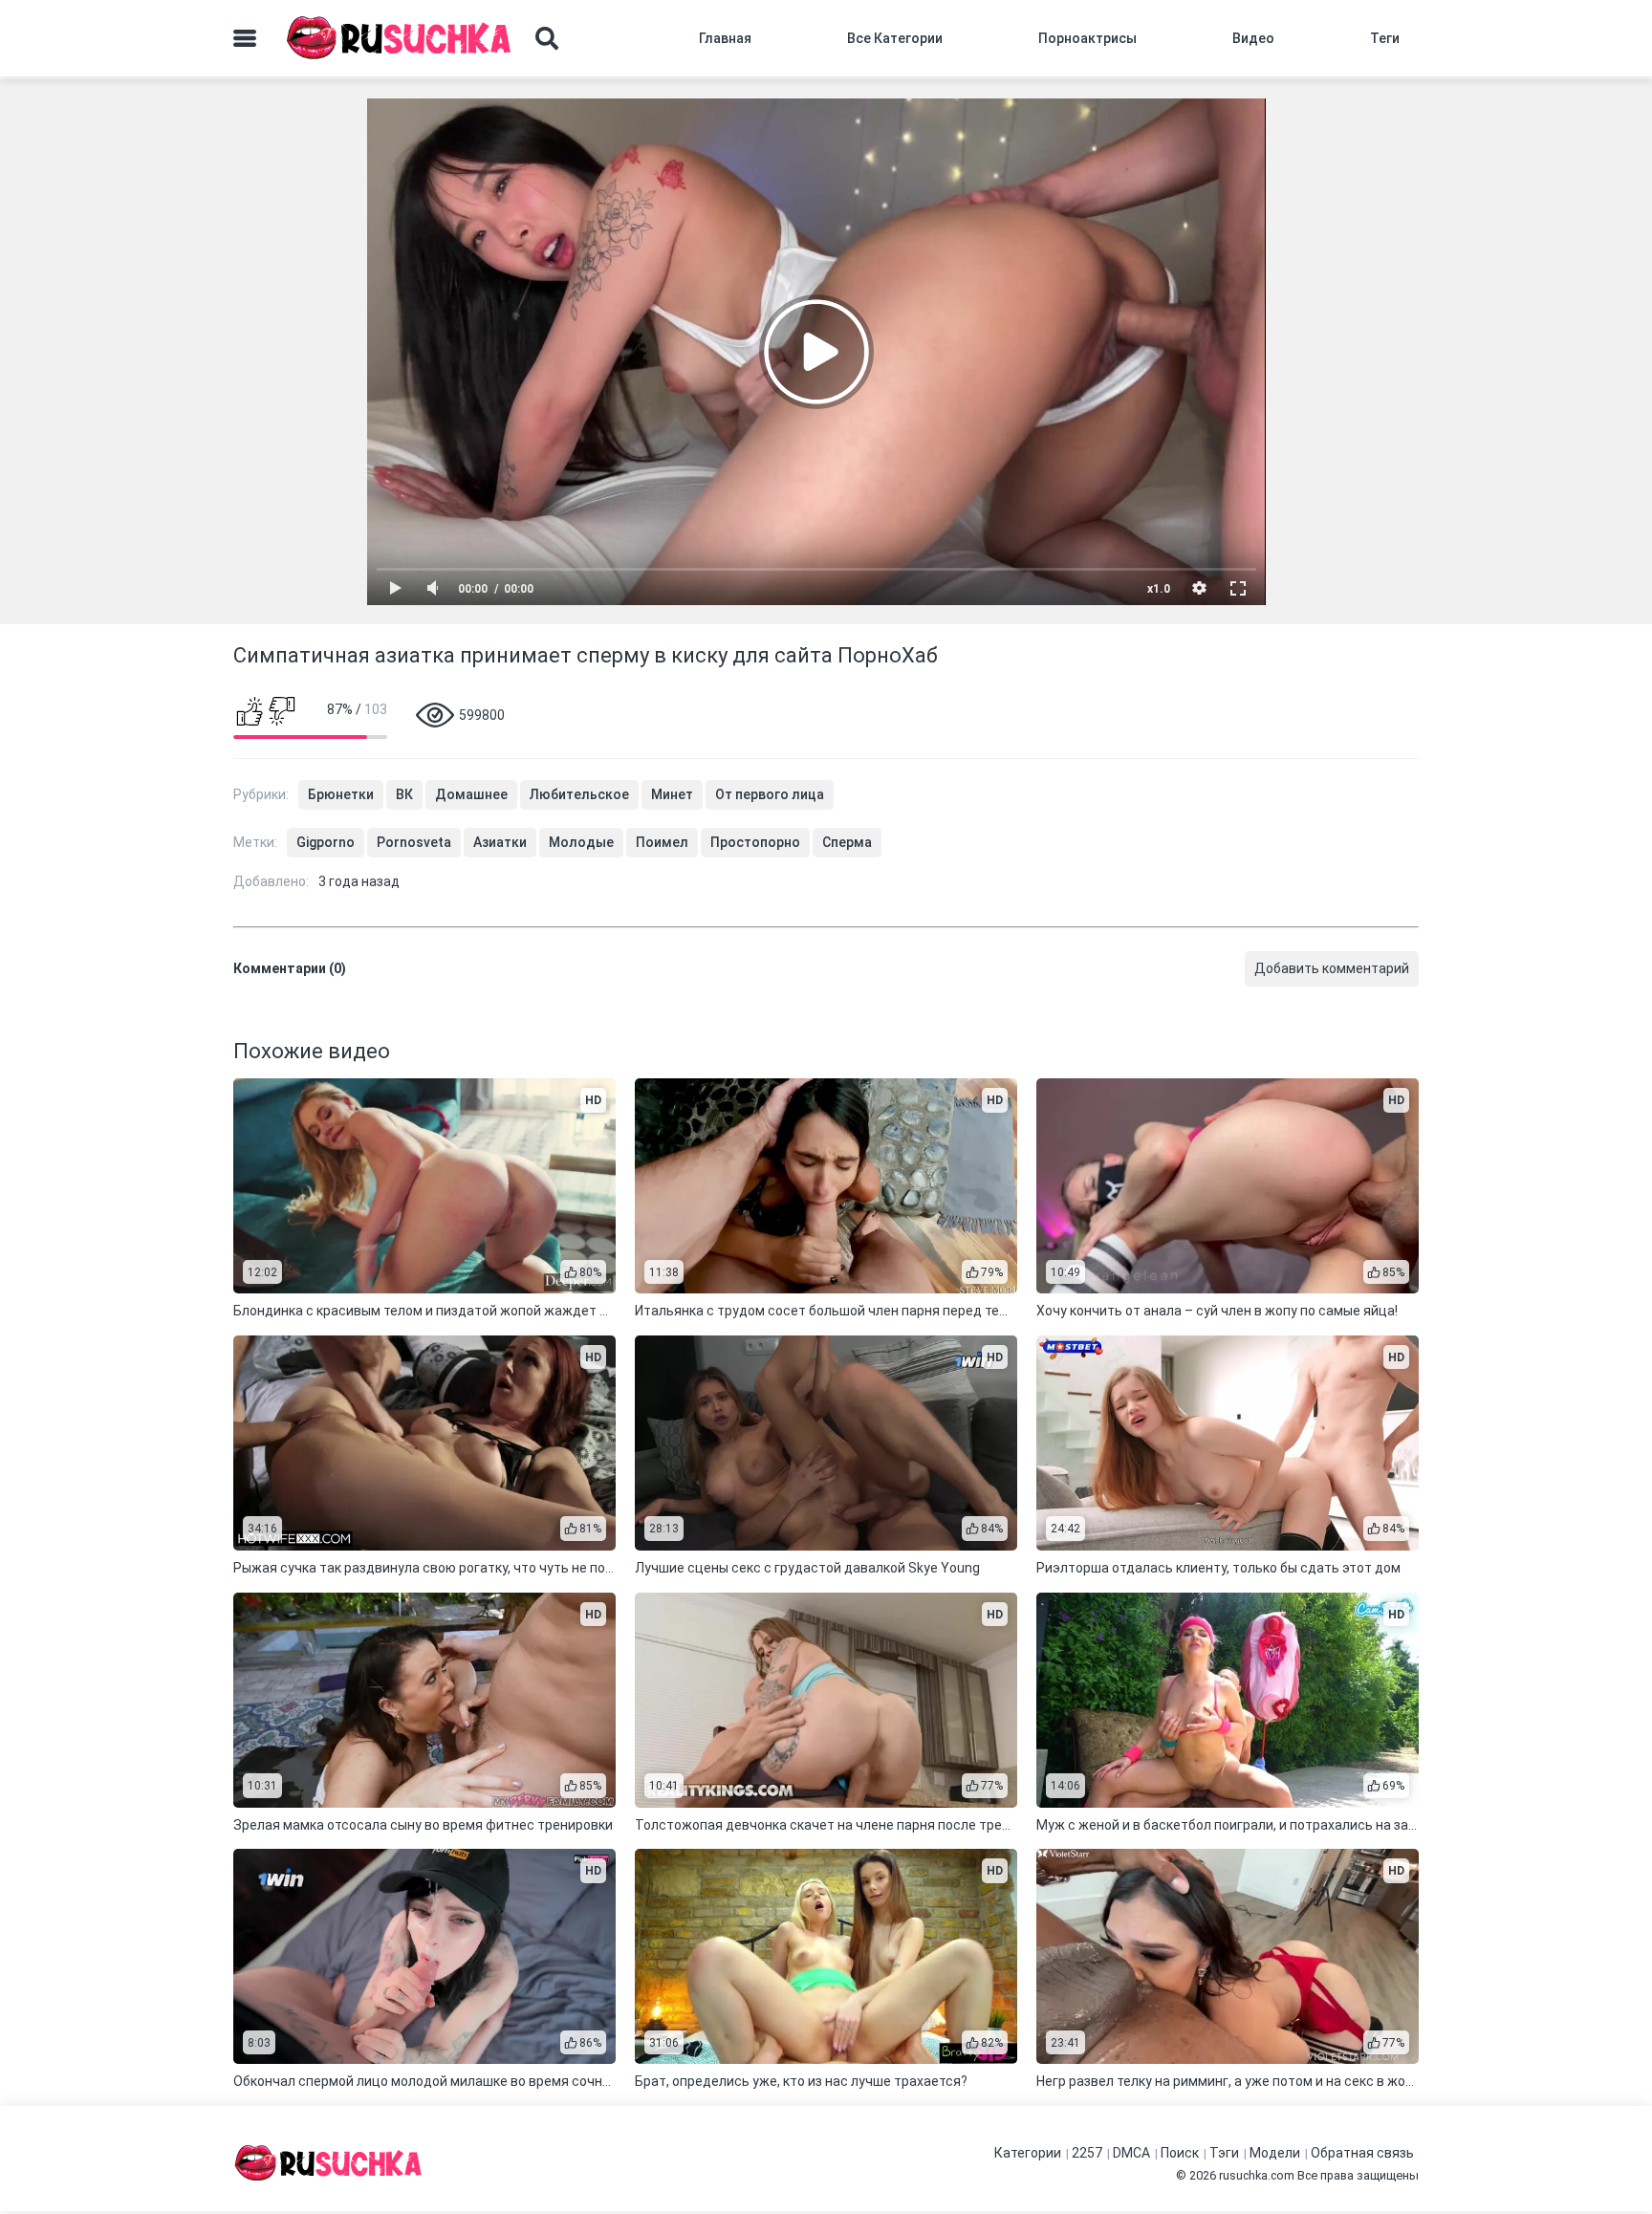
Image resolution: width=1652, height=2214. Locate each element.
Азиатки (500, 842)
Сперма (847, 842)
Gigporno (326, 842)
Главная (725, 38)
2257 (1087, 2153)
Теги (1385, 38)
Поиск (1180, 2153)
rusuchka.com (1257, 2175)
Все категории (895, 38)
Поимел (662, 842)
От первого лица (770, 794)
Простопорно (755, 842)
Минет (672, 794)
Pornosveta (414, 842)
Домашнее (471, 794)
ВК (404, 794)
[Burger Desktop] (245, 38)
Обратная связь (1362, 2153)
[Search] (547, 38)
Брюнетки (341, 794)
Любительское (579, 794)
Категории (1028, 2153)
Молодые (581, 842)
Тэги (1224, 2153)
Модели (1275, 2153)
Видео (1253, 38)
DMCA (1131, 2153)
